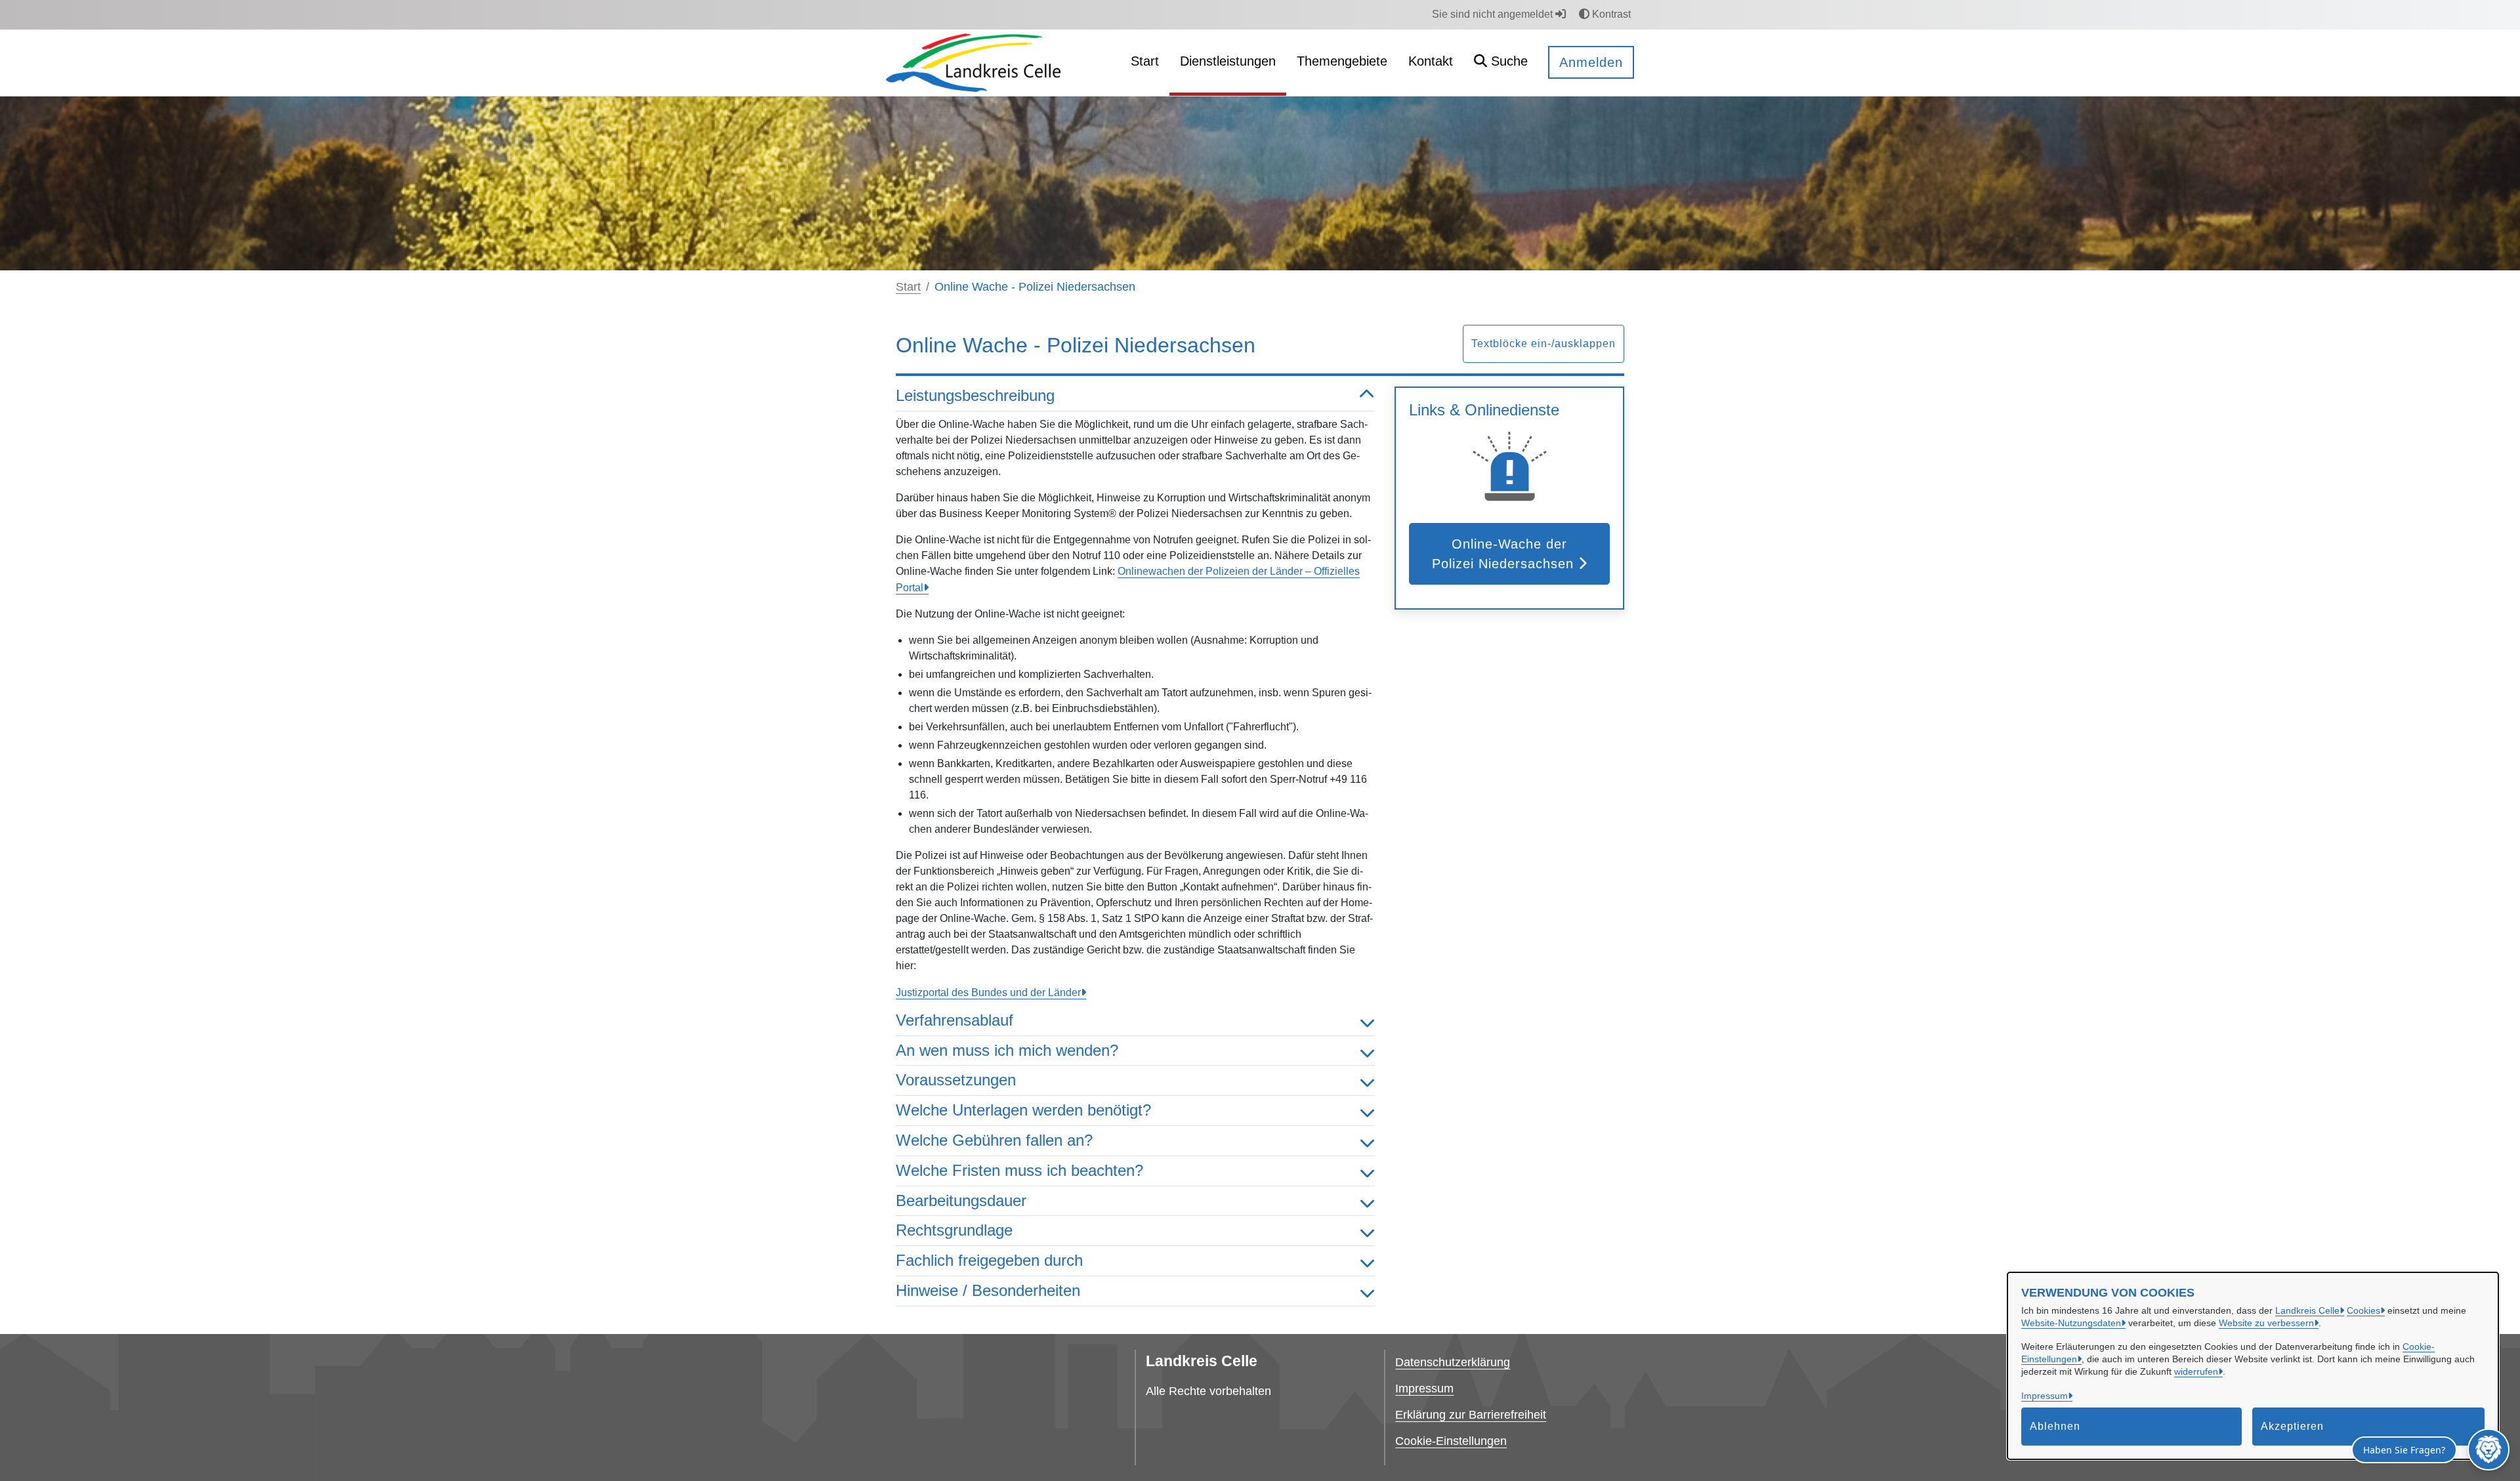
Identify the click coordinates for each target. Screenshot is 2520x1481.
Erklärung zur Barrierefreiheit (1471, 1415)
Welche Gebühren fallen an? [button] (994, 1140)
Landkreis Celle (2307, 1310)
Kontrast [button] (1610, 14)
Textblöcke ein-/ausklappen (1543, 344)
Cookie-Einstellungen (1451, 1441)
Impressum (2045, 1396)
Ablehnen (2055, 1426)
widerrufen (2196, 1371)
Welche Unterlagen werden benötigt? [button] (1023, 1110)
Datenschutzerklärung (1453, 1362)
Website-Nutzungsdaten (2071, 1323)
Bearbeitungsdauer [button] (961, 1200)
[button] (1501, 63)
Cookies (2363, 1310)
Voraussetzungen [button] (956, 1080)
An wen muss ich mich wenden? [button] (1007, 1050)
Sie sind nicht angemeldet (1494, 14)
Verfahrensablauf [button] (955, 1020)
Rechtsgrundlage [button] (954, 1230)
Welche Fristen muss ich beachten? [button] (1019, 1170)
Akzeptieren (2292, 1426)
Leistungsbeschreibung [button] (975, 395)
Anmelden (1591, 62)
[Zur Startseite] (973, 62)
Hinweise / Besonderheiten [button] (988, 1290)
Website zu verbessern (2266, 1323)
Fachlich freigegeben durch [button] (989, 1260)
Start (908, 287)
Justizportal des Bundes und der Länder (988, 992)
